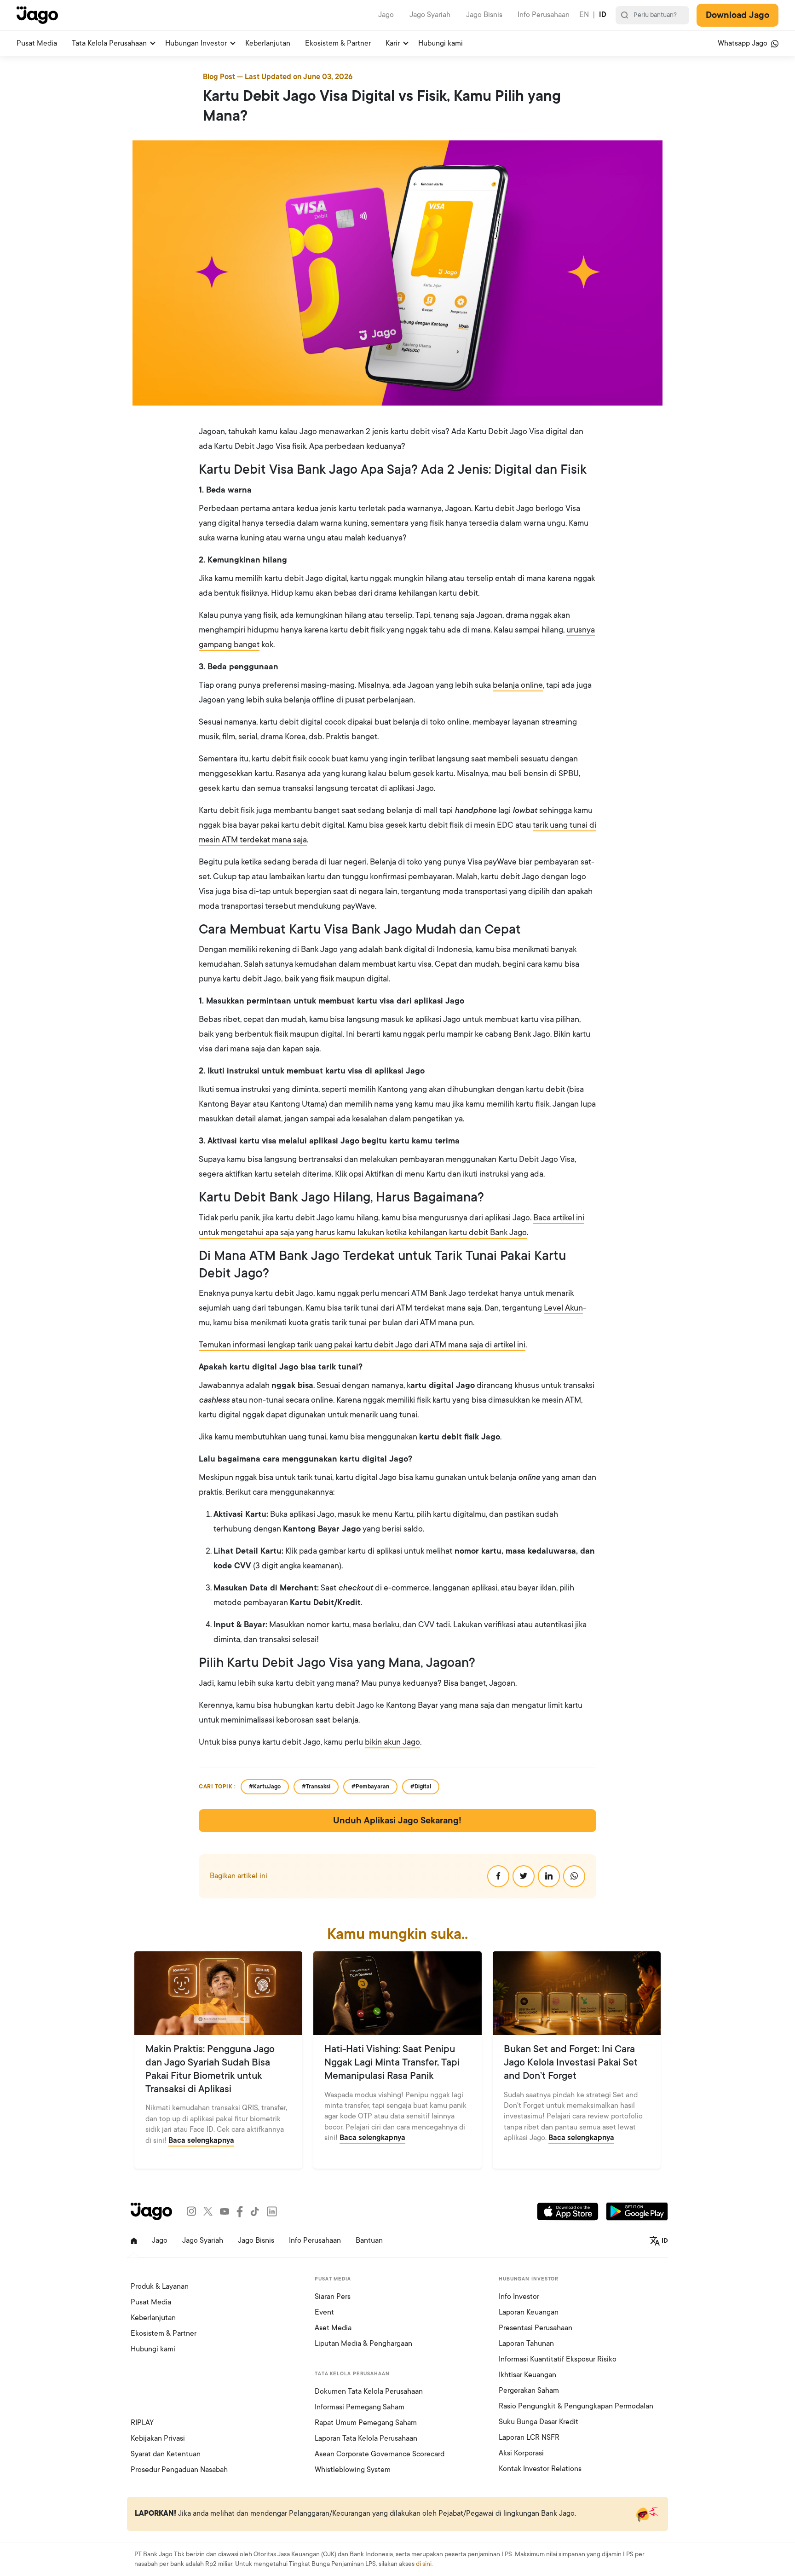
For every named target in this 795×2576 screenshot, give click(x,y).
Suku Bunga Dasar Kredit (539, 2422)
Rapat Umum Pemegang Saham (366, 2423)
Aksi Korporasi (521, 2453)
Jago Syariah (430, 15)
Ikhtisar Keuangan (527, 2375)
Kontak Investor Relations (540, 2469)
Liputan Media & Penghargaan (363, 2344)
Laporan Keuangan (529, 2312)
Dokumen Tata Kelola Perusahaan (369, 2391)
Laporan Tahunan (526, 2344)
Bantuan (369, 2240)
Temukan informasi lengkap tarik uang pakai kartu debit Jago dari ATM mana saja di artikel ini (362, 1345)
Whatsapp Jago (743, 43)
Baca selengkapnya (201, 2141)
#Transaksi (316, 1787)
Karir (393, 43)
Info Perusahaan (544, 15)
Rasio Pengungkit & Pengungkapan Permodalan (576, 2406)
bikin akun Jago (392, 1742)
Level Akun (563, 1308)
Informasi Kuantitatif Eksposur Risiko (558, 2359)
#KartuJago (265, 1787)
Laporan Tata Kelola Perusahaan (366, 2438)
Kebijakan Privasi (158, 2438)
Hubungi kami (441, 43)
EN (584, 15)
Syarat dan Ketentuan (166, 2454)
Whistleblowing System (353, 2470)
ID (603, 15)
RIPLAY (142, 2423)
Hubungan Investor (196, 43)
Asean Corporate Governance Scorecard (380, 2454)
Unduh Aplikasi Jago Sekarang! (397, 1821)
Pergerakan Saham (529, 2390)
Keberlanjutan (268, 43)
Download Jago (737, 15)
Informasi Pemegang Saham (360, 2407)
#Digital (421, 1787)
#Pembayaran (370, 1787)
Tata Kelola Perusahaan (109, 43)
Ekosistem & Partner (338, 43)
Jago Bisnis (484, 15)
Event (324, 2312)
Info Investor (519, 2297)
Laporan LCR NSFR (529, 2437)
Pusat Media (37, 43)
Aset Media (333, 2328)
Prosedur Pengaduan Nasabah (179, 2470)
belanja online (518, 685)
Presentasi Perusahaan (536, 2328)
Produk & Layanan (160, 2286)
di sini (424, 2564)
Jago (386, 15)
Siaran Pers (333, 2297)
